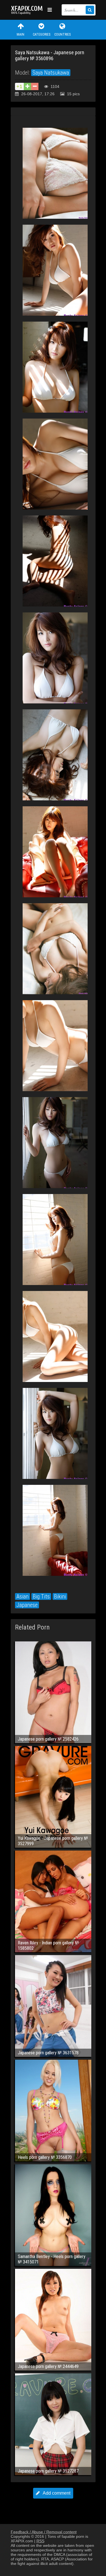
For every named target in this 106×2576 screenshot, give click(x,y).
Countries (62, 34)
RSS (40, 2541)
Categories (42, 34)
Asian (22, 1596)
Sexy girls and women (28, 10)
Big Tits (41, 1596)
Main (20, 34)
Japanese (27, 1605)
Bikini (60, 1596)
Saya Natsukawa (51, 73)
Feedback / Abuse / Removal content (44, 2532)
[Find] (90, 10)
